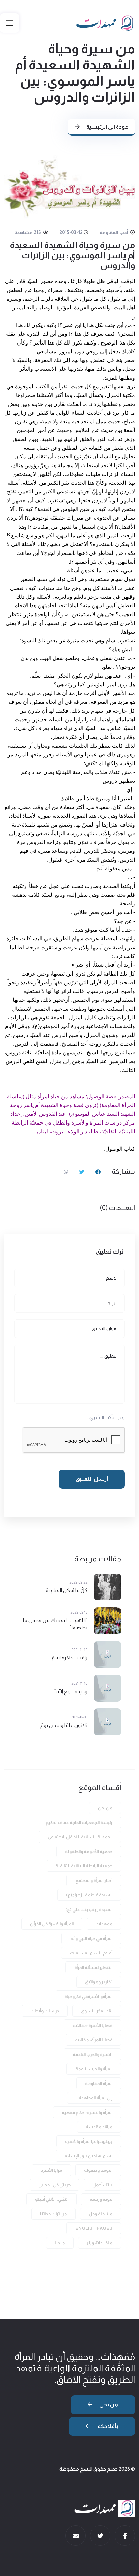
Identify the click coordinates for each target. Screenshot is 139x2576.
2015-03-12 (71, 232)
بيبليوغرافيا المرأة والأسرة (89, 2141)
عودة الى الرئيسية (107, 127)
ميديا (60, 2243)
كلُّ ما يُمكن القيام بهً (66, 1590)
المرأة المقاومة (99, 2083)
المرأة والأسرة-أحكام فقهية (87, 2112)
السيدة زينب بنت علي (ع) (89, 1909)
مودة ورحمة (101, 2199)
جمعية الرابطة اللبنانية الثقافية (84, 1866)
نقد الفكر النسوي (97, 2011)
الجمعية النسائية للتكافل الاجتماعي (80, 1837)
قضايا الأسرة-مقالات (92, 2025)
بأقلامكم (107, 2426)
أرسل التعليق (92, 1479)
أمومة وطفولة (98, 2170)
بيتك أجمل (102, 2185)
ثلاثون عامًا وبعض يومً (64, 1725)
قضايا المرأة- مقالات (93, 2040)
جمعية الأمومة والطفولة (89, 1851)
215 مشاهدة (28, 232)
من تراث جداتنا (53, 2214)
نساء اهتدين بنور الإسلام (88, 2156)
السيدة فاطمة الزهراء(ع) (89, 1895)
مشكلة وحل (101, 2214)
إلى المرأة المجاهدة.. (94, 2098)
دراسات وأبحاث (45, 2011)
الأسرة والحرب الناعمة (92, 2054)
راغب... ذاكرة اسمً (69, 1658)
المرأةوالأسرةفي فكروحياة (88, 1996)
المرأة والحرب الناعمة (94, 2069)
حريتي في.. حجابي (54, 2185)
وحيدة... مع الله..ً (71, 1691)
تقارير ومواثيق (99, 1982)
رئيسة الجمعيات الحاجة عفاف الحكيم (79, 1822)
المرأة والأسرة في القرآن (52, 1924)
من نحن (105, 1808)
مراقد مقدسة (99, 2127)
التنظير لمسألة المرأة (93, 1967)
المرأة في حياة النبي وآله (91, 1938)
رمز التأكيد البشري (107, 1417)
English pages (94, 2228)
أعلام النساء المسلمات (91, 1953)
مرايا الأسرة (51, 2170)
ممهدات (104, 1924)
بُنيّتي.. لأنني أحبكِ (51, 2199)
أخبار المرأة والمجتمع (94, 1880)
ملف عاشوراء (100, 2243)
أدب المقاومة (114, 232)
